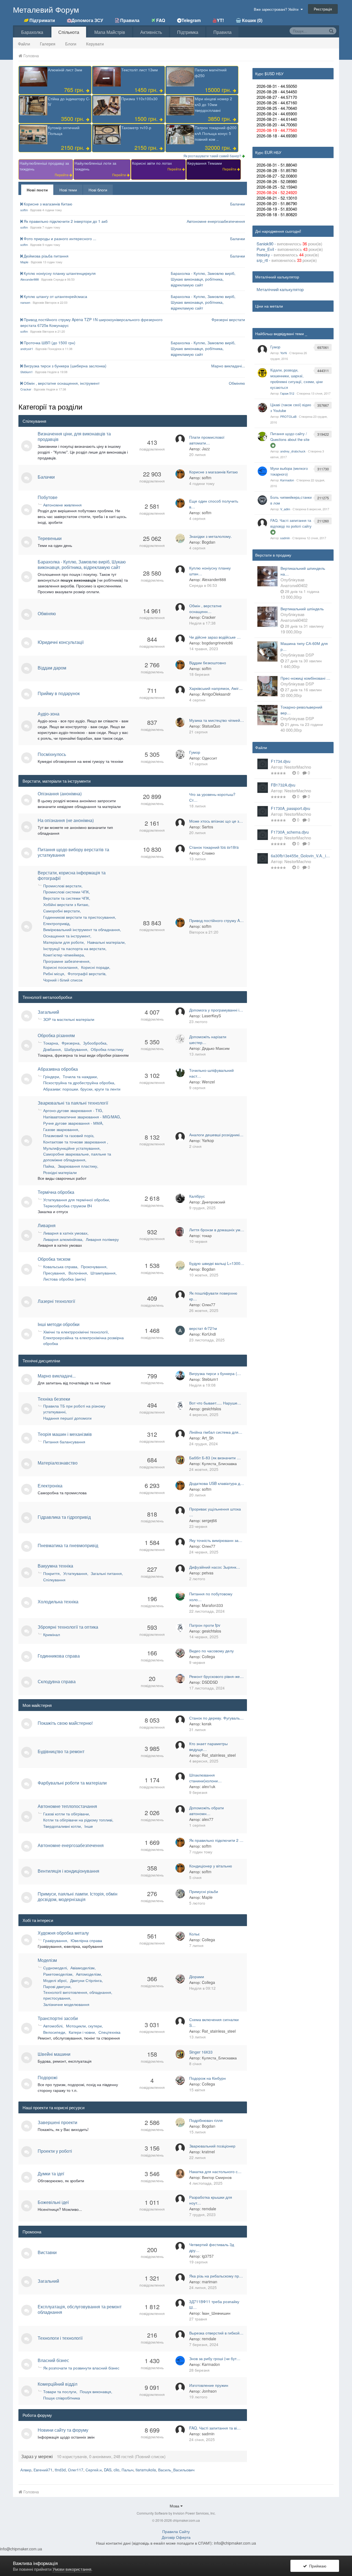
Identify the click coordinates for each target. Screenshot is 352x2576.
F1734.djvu (281, 761)
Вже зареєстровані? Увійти (277, 9)
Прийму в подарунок (59, 693)
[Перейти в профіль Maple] (180, 1894)
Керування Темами (205, 163)
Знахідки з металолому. (211, 536)
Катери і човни (82, 2032)
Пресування (54, 1273)
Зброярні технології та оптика (68, 1627)
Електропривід (56, 923)
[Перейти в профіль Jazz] (180, 439)
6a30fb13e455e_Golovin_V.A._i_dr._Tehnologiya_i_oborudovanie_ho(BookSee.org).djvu (301, 856)
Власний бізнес (53, 2360)
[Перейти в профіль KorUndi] (180, 1330)
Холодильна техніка (58, 1602)
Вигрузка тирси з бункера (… (215, 1373)
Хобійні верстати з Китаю (66, 904)
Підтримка (188, 32)
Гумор (195, 752)
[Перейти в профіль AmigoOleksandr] (180, 690)
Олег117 (76, 2470)
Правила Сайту (176, 2531)
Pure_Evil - (267, 249)
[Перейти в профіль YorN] (262, 350)
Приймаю (317, 2566)
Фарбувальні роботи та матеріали (72, 1783)
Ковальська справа (60, 1267)
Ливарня (47, 1225)
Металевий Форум (46, 9)
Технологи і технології (60, 2338)
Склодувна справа (57, 1681)
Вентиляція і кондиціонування (68, 1871)
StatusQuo (211, 726)
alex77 (208, 1819)
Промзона (32, 2232)
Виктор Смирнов (217, 2177)
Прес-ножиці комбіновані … (305, 678)
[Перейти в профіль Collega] (180, 1653)
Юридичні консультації (61, 642)
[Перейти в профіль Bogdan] (180, 538)
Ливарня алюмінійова (63, 1239)
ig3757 (208, 2256)
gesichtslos (211, 1409)
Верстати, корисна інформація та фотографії (72, 875)
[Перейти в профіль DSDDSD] (180, 1679)
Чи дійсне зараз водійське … (215, 637)
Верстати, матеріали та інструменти (57, 781)
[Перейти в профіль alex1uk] (180, 1777)
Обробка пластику (107, 1049)
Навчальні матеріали (106, 942)
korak (207, 1724)
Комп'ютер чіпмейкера (64, 955)
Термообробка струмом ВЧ (68, 1206)
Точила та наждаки (80, 1077)
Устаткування (75, 1573)
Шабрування (76, 1049)
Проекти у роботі (55, 2151)
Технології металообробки (47, 997)
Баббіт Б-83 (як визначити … (215, 1458)
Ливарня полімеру (102, 1239)
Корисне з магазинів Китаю (214, 472)
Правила (222, 32)
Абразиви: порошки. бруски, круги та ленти (82, 1089)
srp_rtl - (264, 260)
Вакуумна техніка (55, 1566)
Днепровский (214, 1202)
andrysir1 (27, 349)
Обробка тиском (54, 1259)
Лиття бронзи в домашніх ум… (217, 1230)
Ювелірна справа (86, 1940)
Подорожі (48, 2077)
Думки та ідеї (51, 2174)
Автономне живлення (62, 505)
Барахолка (32, 32)
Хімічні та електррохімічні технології (75, 1332)
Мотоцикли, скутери (84, 2026)
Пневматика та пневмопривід (68, 1545)
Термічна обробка (56, 1192)
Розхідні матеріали (60, 1172)
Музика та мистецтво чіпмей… (217, 720)
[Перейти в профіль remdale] (180, 2199)
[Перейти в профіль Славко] (180, 849)
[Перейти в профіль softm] (180, 474)
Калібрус (197, 1196)
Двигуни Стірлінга (86, 1980)
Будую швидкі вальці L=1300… (217, 1263)
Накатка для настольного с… (215, 2171)
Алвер (26, 2470)
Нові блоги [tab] (98, 190)
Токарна (51, 1043)
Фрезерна (71, 1043)
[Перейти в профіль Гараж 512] (262, 373)
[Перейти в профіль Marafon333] (180, 1596)
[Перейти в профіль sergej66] (180, 1511)
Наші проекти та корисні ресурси (53, 2107)
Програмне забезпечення (66, 961)
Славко (208, 853)
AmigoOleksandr (216, 694)
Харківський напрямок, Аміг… (216, 688)
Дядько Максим (216, 1048)
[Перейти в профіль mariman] (180, 2278)
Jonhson (209, 2391)
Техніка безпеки (54, 1399)
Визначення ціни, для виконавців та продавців (74, 436)
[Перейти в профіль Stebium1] (180, 1376)
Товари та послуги (60, 2391)
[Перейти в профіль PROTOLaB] (262, 408)
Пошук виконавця (95, 2391)
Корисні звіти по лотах (152, 163)
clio (116, 2470)
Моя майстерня (37, 1705)
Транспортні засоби (58, 2018)
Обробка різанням (56, 1035)
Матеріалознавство (58, 1463)
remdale (209, 2209)
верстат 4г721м (203, 1328)
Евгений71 (43, 2470)
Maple (24, 262)
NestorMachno (298, 767)
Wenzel (208, 1082)
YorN (284, 353)
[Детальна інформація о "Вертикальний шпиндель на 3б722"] (267, 576)
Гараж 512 (287, 393)
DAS (108, 2470)
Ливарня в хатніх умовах (65, 1233)
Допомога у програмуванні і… (216, 1010)
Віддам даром (52, 668)
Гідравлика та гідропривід (64, 1517)
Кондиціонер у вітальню (211, 1866)
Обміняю (237, 383)
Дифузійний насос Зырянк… (215, 1567)
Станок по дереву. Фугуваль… (216, 1718)
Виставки (47, 2252)
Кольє (194, 1934)
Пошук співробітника (62, 2398)
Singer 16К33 (201, 2052)
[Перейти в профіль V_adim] (262, 500)
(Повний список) (150, 2456)
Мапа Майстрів (110, 32)
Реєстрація (323, 9)
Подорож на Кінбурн (207, 2078)
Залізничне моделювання (66, 2004)
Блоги (71, 44)
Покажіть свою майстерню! (65, 1723)
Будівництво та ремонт (61, 1751)
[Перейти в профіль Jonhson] (180, 2387)
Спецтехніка (109, 2032)
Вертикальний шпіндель (302, 609)
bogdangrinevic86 (217, 643)
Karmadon (211, 2364)
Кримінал (52, 1634)
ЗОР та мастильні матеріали (69, 1019)
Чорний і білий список (63, 980)
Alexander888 (30, 279)
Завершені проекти (57, 2122)
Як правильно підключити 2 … (216, 1840)
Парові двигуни (57, 1986)
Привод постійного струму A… (216, 920)
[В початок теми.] (21, 204)
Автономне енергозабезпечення (216, 221)
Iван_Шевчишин (216, 2313)
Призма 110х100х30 (139, 99)
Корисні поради (95, 967)
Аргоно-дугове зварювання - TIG (73, 1110)
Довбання (52, 1049)
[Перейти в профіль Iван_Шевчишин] (180, 2304)
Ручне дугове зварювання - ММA (73, 1123)
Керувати (95, 44)
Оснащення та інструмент (67, 936)
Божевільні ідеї (53, 2202)
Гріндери (51, 1077)
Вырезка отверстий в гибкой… (216, 2333)
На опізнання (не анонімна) (66, 820)
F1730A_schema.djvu (290, 832)
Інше (89, 1826)
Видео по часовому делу (211, 1651)
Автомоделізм (88, 1974)
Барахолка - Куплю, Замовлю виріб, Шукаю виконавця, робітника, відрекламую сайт (203, 279)
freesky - (265, 255)
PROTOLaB (288, 416)
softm (24, 210)
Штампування (103, 1273)
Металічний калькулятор (280, 289)
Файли (24, 44)
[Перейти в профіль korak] (180, 1720)
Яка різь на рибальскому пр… (216, 2276)
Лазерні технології (56, 1301)
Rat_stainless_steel (219, 1755)
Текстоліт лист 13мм (140, 70)
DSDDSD (210, 1682)
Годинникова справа (59, 1656)
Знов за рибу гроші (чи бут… (215, 2358)
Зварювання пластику (77, 1166)
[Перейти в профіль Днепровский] (180, 1198)
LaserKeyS (211, 1016)
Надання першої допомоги (67, 1418)
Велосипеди (54, 2032)
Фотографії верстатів (86, 974)
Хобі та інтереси (38, 1920)
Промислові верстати (62, 886)
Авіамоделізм (82, 1968)
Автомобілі (53, 2026)
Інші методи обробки (59, 1324)
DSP (310, 655)
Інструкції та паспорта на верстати (74, 948)
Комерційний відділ (57, 2384)
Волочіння (78, 1273)
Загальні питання (106, 1573)
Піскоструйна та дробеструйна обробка (79, 1083)
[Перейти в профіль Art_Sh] (180, 1434)
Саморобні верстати (61, 911)
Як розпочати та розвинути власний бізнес (81, 2368)
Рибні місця (54, 974)
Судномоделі (55, 1968)
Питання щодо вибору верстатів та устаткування (73, 852)
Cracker (26, 389)
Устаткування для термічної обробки (76, 1200)
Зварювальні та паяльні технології (73, 1103)
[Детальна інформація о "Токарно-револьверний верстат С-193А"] (267, 715)
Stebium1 (27, 372)
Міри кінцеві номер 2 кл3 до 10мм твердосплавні (213, 104)
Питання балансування (64, 1442)
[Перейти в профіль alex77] (180, 1810)
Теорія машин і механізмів (65, 1434)
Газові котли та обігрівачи (66, 1814)
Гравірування (55, 1940)
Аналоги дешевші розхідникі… (216, 1135)
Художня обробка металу (63, 1933)
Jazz (206, 449)
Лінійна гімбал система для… (216, 1432)
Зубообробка (95, 1043)
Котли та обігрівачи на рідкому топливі (78, 1820)
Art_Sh (208, 1438)
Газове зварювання (61, 1129)
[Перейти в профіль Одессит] (180, 754)
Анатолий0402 (294, 585)
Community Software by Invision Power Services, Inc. (176, 2513)
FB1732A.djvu (283, 785)
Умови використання (72, 2569)
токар (207, 1235)
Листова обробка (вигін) (65, 1279)
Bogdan (209, 542)
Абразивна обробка (58, 1069)
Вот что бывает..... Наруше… (215, 1403)
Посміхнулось (52, 754)
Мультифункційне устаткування (71, 1148)
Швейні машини (54, 2054)
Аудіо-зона (49, 714)
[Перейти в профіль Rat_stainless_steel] (180, 1746)
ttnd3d (60, 2470)
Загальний (48, 1012)
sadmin (208, 2434)
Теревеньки (50, 538)
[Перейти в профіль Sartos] (180, 823)
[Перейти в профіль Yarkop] (180, 1137)
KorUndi (209, 1334)
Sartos (207, 827)
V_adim (285, 509)
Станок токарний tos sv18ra (214, 847)
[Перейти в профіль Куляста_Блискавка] (180, 1460)
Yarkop (208, 1140)
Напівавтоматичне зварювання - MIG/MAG (82, 1117)
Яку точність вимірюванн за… (216, 1540)
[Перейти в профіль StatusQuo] (180, 722)
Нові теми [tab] (68, 190)
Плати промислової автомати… (207, 440)
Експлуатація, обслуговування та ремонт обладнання (80, 2309)
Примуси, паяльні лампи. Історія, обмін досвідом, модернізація (78, 1896)
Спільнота (69, 32)
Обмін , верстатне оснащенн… (205, 608)
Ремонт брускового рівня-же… (216, 1676)
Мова (175, 2506)
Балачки (238, 204)
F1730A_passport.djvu (291, 808)
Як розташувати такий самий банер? (213, 156)
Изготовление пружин (209, 2385)
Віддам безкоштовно (208, 663)
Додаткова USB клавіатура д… (217, 1483)
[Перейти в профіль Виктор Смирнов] (180, 2174)
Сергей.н (94, 2470)
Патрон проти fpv (205, 1625)
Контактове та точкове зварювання (75, 1142)
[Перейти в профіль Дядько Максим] (180, 1039)
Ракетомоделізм (58, 1974)
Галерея (48, 44)
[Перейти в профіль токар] (180, 1232)
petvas (208, 1573)
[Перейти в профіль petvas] (180, 1569)
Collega (208, 1656)
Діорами (197, 1976)
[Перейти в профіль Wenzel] (180, 1072)
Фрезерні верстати (228, 319)
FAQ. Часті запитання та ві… (215, 2428)
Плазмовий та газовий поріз (68, 1135)
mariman (210, 2282)
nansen (25, 302)
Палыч (127, 2470)
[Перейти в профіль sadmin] (180, 2430)
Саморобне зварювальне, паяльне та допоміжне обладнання (77, 1157)
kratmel (208, 2152)
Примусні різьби (204, 1891)
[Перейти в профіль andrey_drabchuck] (262, 436)
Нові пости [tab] (37, 190)
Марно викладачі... (228, 366)
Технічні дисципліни (41, 1361)
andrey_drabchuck (293, 451)
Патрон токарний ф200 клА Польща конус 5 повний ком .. (216, 133)
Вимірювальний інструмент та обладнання (82, 929)
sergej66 (209, 1520)
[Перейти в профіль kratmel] (180, 2148)
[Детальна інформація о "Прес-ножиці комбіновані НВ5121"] (267, 686)
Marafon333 (212, 1605)
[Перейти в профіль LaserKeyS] (180, 1012)
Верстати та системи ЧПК (66, 898)
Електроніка (50, 1486)
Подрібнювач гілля (206, 2120)
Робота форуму (37, 2415)
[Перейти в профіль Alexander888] (180, 570)
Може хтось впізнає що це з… (216, 821)
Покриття (51, 1573)
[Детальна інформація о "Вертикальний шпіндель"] (267, 617)
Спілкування (34, 421)
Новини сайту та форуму (63, 2430)
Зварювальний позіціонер (212, 2146)
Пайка (49, 1166)
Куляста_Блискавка (219, 1463)
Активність (151, 32)
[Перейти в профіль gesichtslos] (180, 1405)
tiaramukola (146, 2470)
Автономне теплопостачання (67, 1806)
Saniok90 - (267, 244)
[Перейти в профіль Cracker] (180, 608)
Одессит (209, 758)
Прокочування (94, 1267)
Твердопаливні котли (62, 1826)
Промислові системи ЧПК (66, 892)
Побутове (48, 497)
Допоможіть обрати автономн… (207, 1811)
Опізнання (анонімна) (60, 794)
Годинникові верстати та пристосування (79, 917)
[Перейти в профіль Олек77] (180, 1295)
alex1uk (209, 1786)
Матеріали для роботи (63, 942)
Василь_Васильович (176, 2470)
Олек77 (209, 1305)
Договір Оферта (176, 2537)
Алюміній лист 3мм (65, 70)
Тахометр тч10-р (136, 128)
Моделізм (47, 1960)
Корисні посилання (60, 967)
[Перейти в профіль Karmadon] (180, 2361)
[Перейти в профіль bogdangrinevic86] (180, 639)
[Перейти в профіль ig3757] (180, 2247)
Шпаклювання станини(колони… (205, 1778)
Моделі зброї (55, 1980)
